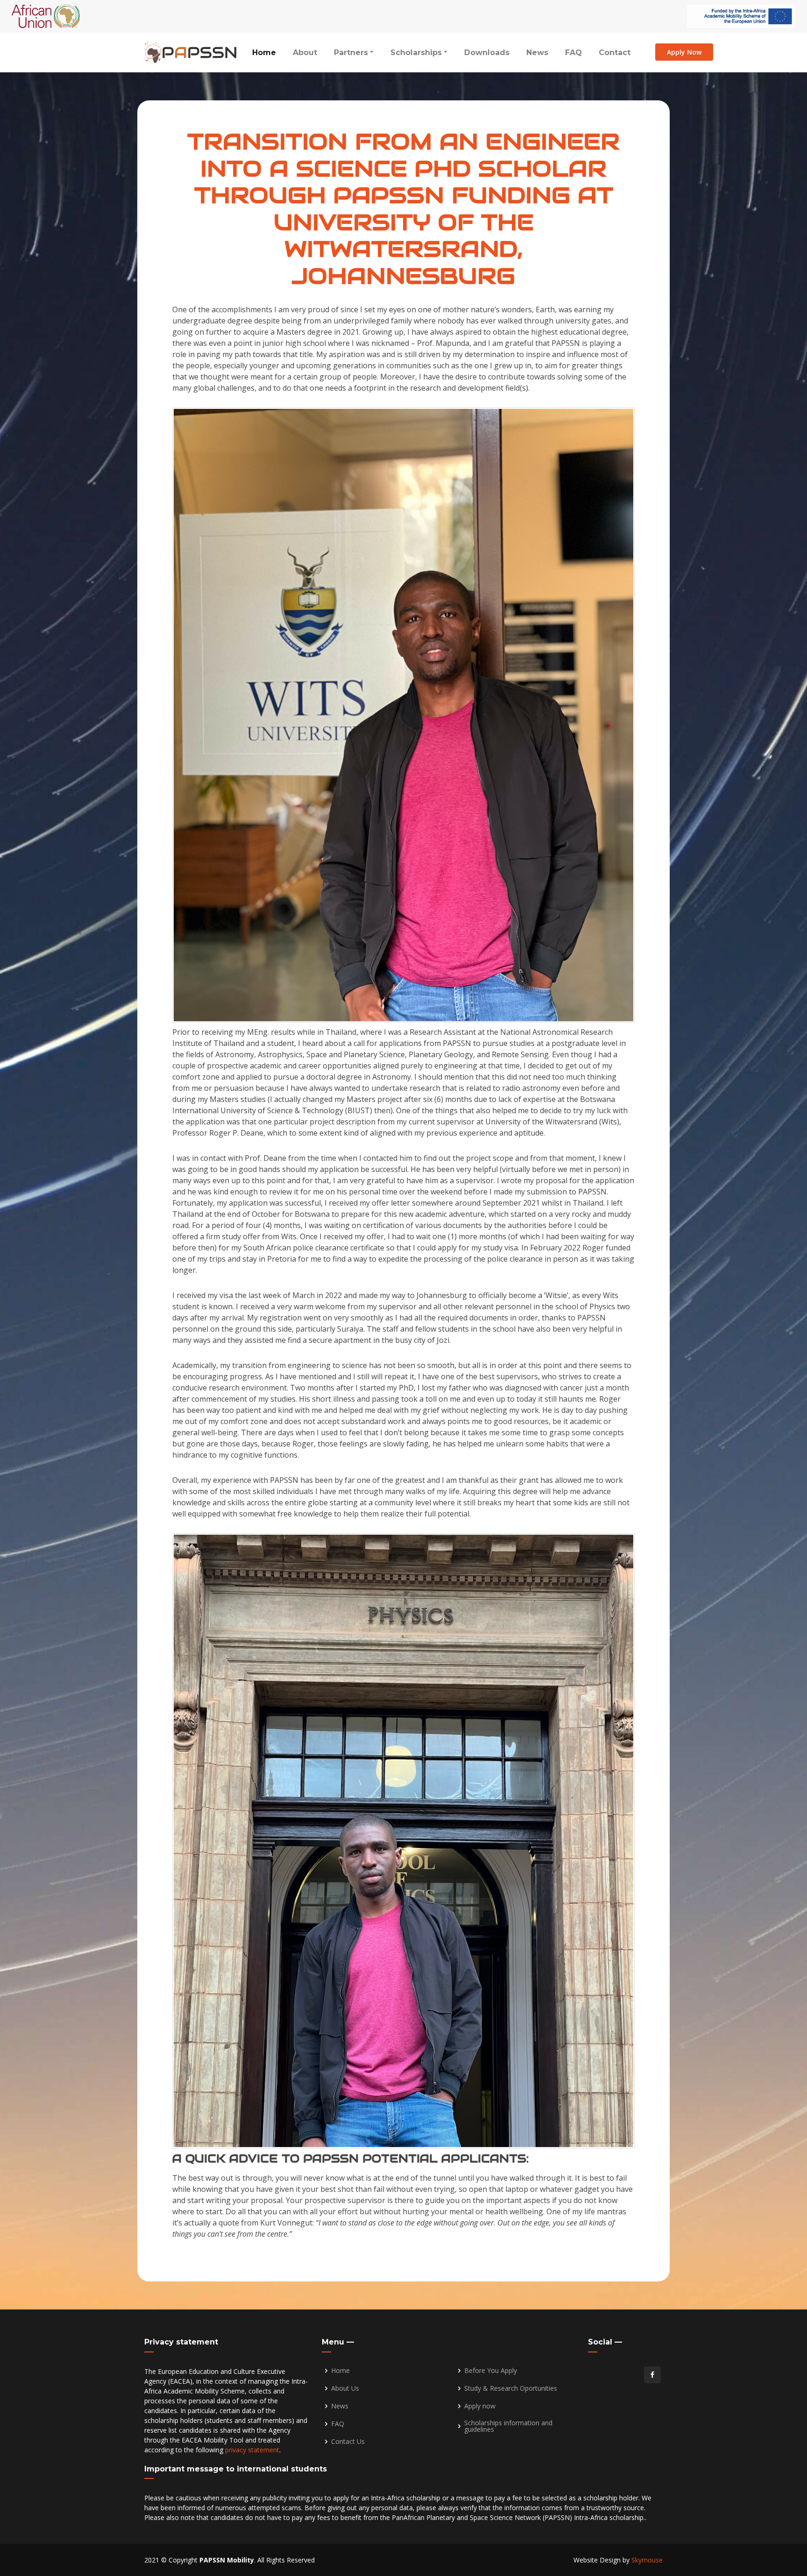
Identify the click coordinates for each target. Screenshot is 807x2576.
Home (264, 53)
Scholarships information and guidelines (508, 2426)
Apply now (480, 2406)
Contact (615, 53)
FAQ (573, 53)
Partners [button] (351, 53)
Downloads (487, 53)
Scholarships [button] (416, 53)
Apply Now (684, 52)
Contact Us (348, 2442)
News (537, 53)
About (305, 53)
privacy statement (252, 2450)
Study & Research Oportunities (511, 2388)
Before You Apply (491, 2371)
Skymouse (647, 2560)
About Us (345, 2388)
